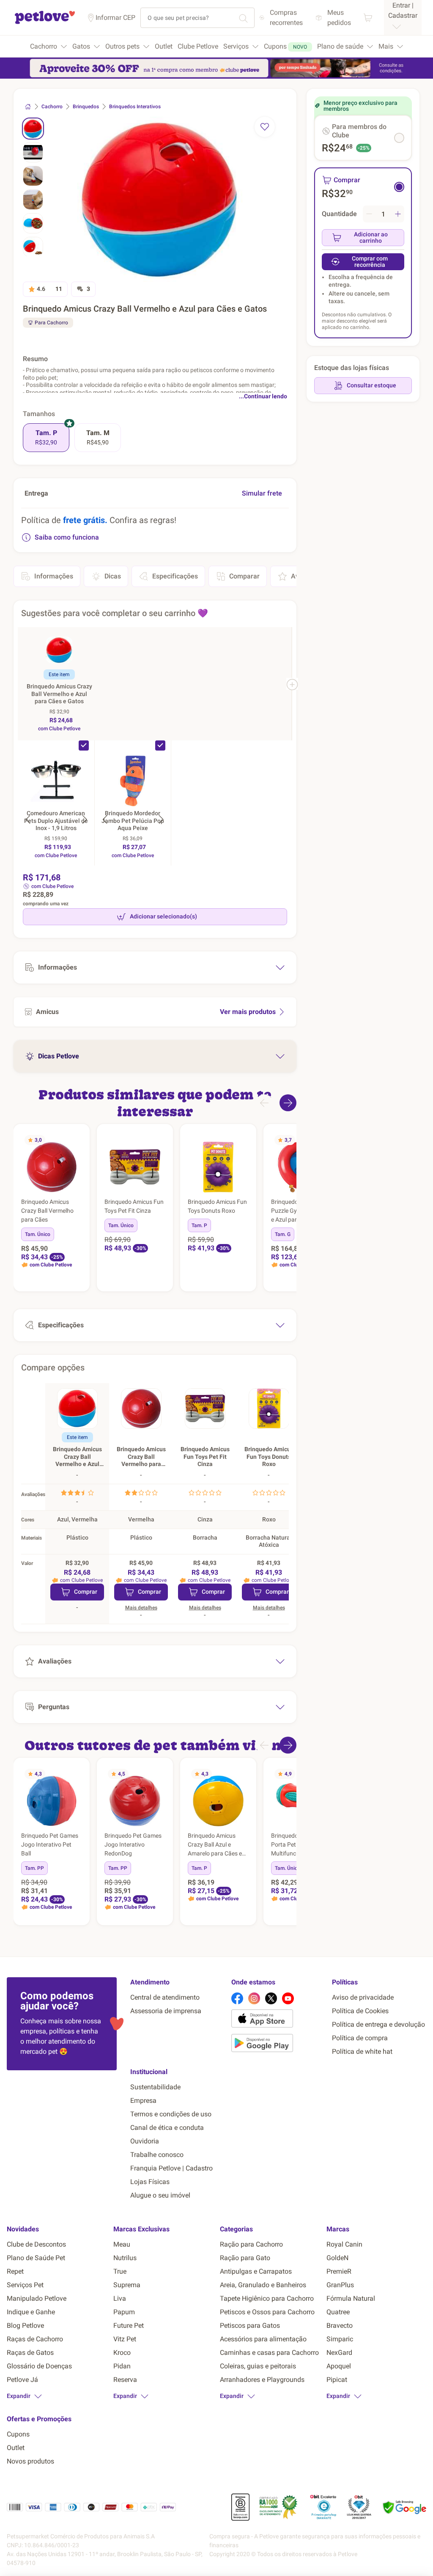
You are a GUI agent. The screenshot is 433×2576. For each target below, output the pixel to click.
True (120, 2271)
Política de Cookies (360, 2011)
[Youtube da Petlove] (288, 1998)
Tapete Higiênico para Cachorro (267, 2298)
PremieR (339, 2271)
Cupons (18, 2434)
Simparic (340, 2339)
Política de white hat (362, 2051)
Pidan (122, 2366)
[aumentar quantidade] (398, 214)
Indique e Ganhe (31, 2312)
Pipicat (337, 2380)
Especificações (175, 576)
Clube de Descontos (36, 2244)
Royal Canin (344, 2244)
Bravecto (340, 2325)
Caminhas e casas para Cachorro (269, 2353)
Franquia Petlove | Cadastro (171, 2168)
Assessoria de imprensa (166, 2011)
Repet (15, 2271)
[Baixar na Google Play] (278, 2044)
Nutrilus (125, 2258)
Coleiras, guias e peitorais (258, 2366)
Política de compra (360, 2038)
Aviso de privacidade (363, 1997)
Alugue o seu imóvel (160, 2195)
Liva (120, 2298)
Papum (124, 2312)
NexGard (339, 2353)
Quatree (338, 2312)
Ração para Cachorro (251, 2244)
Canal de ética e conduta (167, 2128)
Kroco (122, 2353)
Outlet (16, 2448)
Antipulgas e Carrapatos (256, 2271)
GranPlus (340, 2285)
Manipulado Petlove (37, 2298)
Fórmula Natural (351, 2298)
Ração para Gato (245, 2258)
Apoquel (339, 2366)
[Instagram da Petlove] (254, 1998)
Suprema (127, 2285)
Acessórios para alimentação (263, 2339)
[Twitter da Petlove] (271, 1998)
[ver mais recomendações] (288, 1103)
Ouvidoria (145, 2141)
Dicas (113, 576)
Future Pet (129, 2325)
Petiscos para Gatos (250, 2325)
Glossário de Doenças (39, 2366)
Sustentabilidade (155, 2087)
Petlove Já (22, 2380)
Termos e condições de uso (171, 2114)
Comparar (244, 576)
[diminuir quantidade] (369, 214)
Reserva (125, 2380)
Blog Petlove (25, 2325)
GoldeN (337, 2258)
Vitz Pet (125, 2339)
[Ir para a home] (45, 23)
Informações (54, 576)
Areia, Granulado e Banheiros (263, 2285)
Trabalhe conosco (157, 2155)
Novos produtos (30, 2461)
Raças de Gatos (30, 2353)
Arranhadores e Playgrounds (262, 2380)
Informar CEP (115, 18)
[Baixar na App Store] (278, 2020)
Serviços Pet (25, 2285)
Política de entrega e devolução (378, 2024)
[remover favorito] (265, 127)
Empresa (143, 2101)
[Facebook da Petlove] (237, 1998)
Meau (122, 2244)
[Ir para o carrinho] (368, 18)
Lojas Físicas (150, 2182)
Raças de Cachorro (35, 2339)
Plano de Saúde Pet (36, 2258)
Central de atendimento (165, 1997)
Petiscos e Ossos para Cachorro (267, 2312)
